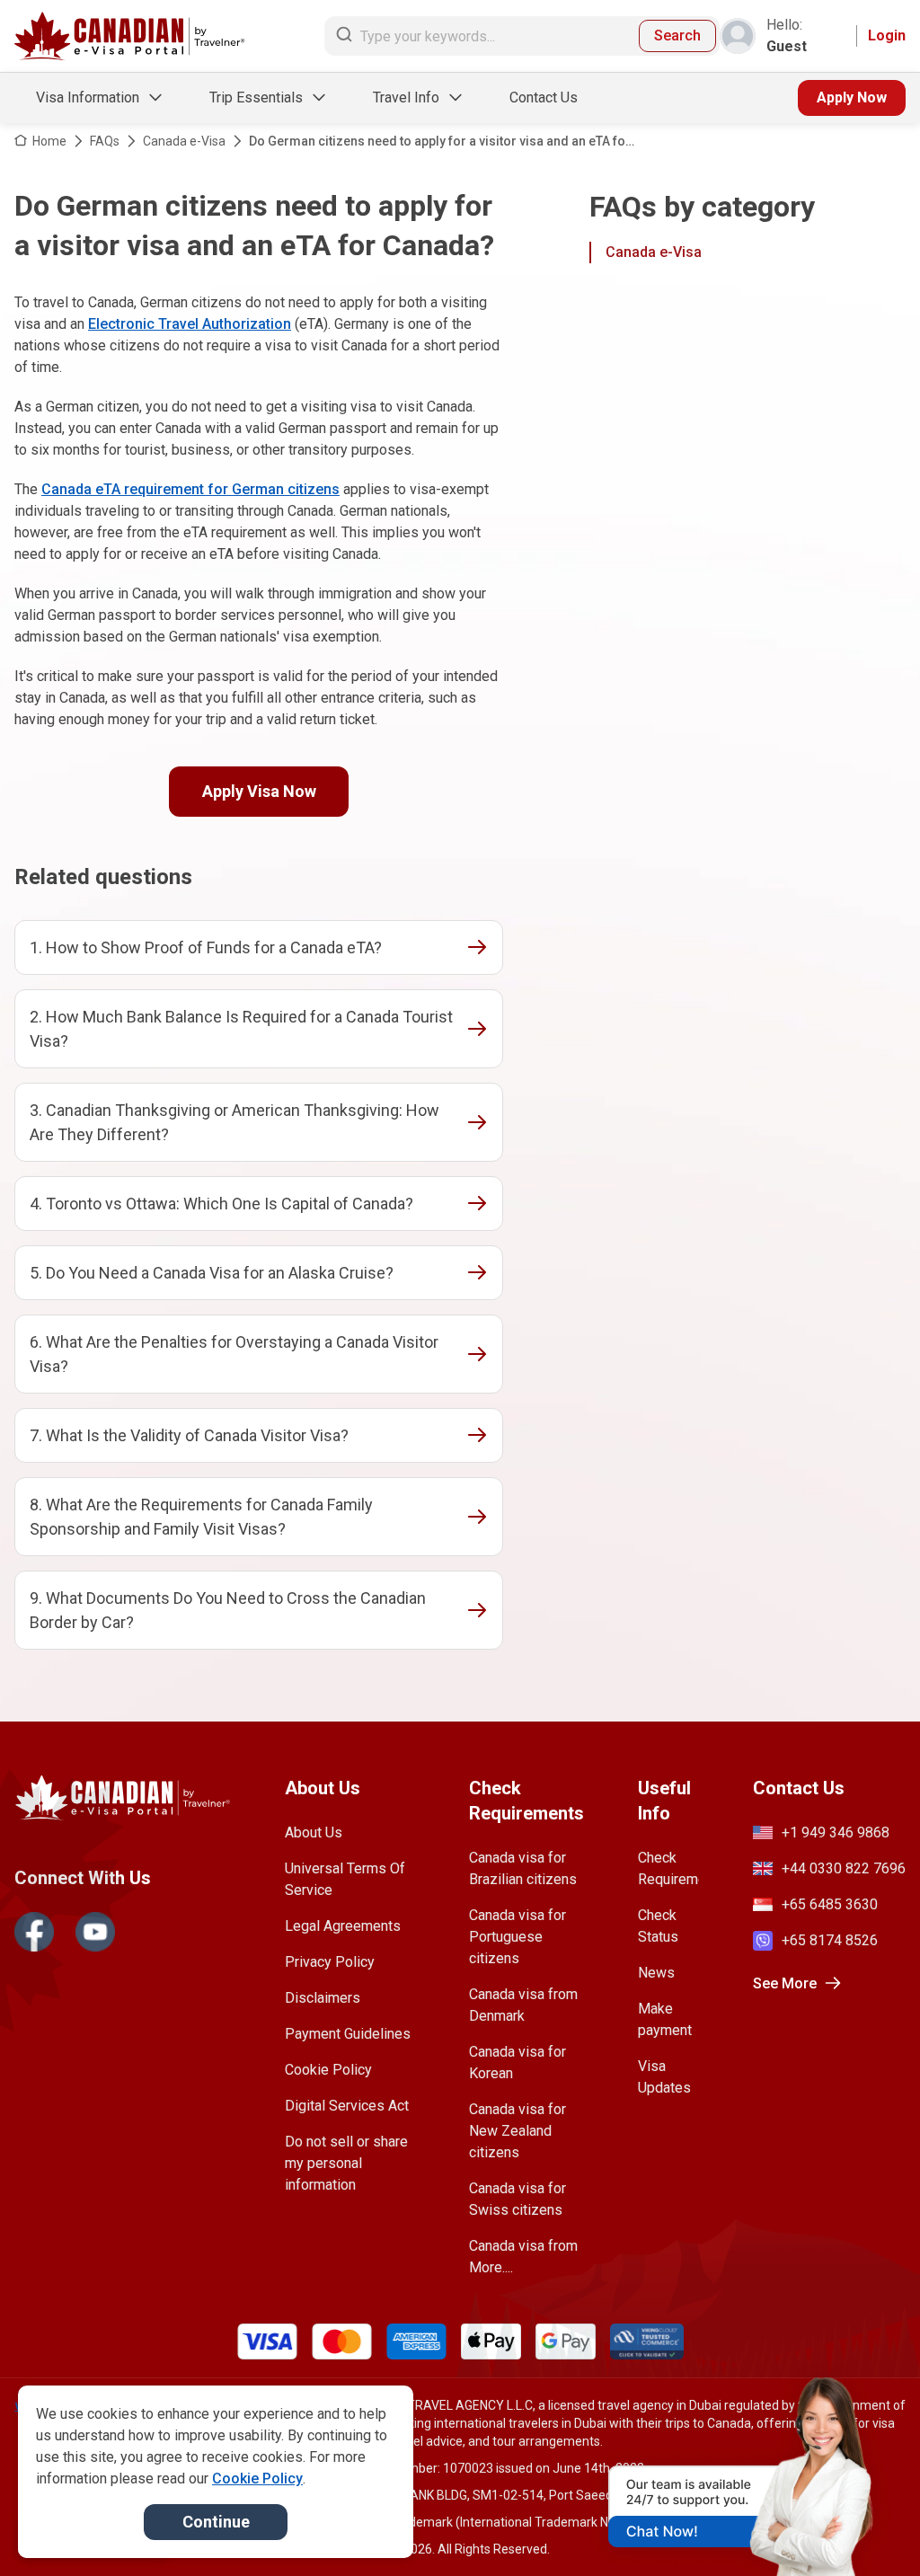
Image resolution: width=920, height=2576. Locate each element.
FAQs (105, 141)
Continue (216, 2522)
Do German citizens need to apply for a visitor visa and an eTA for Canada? (440, 142)
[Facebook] (34, 1932)
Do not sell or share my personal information (346, 2163)
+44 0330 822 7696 (844, 1868)
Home (49, 141)
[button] (868, 2528)
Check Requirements (668, 1868)
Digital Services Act (347, 2106)
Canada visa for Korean (517, 2063)
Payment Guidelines (348, 2034)
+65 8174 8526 (830, 1940)
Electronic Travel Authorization (190, 324)
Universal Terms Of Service (345, 1879)
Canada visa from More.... (523, 2257)
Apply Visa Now (259, 791)
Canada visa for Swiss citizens (517, 2199)
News (656, 1973)
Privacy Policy (330, 1962)
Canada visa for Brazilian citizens (523, 1868)
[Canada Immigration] (130, 36)
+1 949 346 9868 (836, 1832)
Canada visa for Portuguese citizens (517, 1937)
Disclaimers (323, 1998)
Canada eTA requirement (123, 489)
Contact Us (544, 97)
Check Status (658, 1926)
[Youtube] (95, 1932)
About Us (314, 1832)
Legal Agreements (343, 1926)
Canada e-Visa (184, 141)
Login (887, 35)
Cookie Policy (328, 2070)
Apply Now (852, 97)
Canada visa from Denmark (523, 2005)
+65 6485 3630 (830, 1904)
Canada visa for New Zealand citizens (517, 2131)
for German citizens (272, 489)
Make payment (665, 2019)
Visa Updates (664, 2077)
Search (677, 35)
